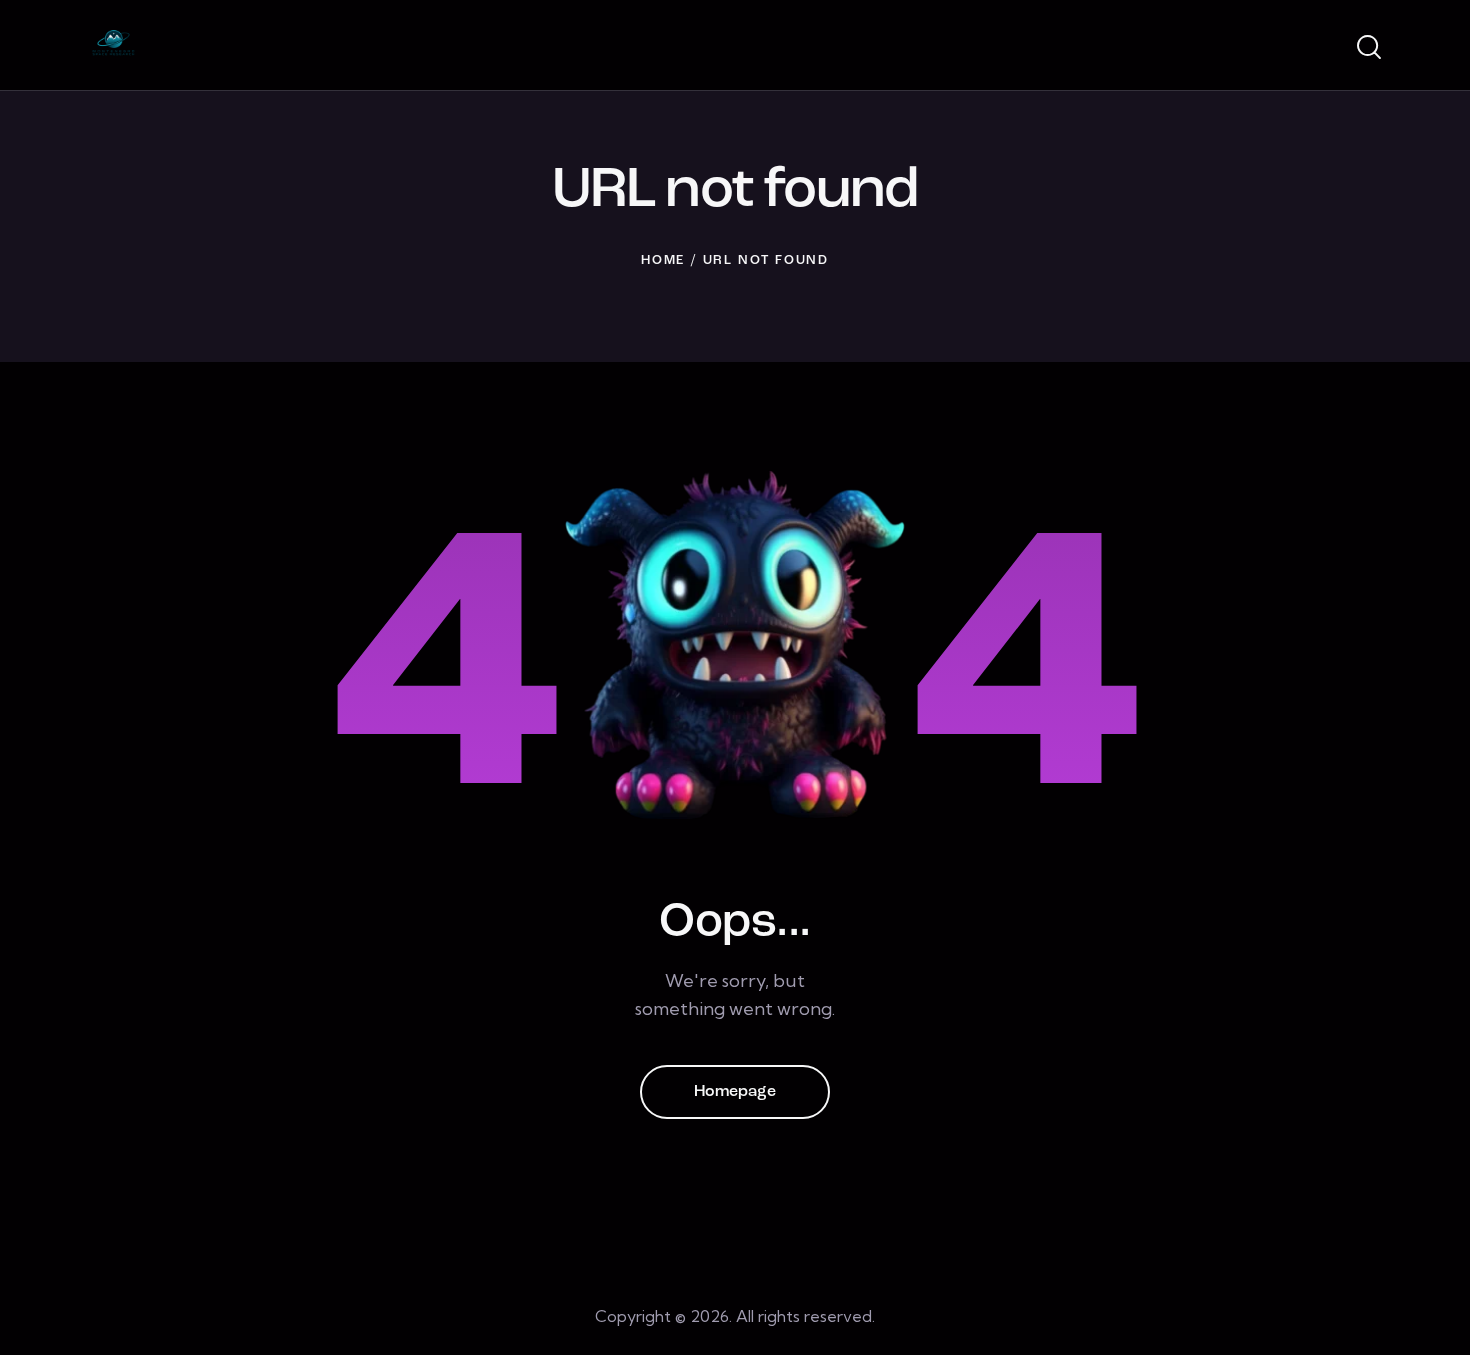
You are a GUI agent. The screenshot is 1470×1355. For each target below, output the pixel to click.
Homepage (735, 1092)
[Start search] (1367, 48)
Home (663, 260)
